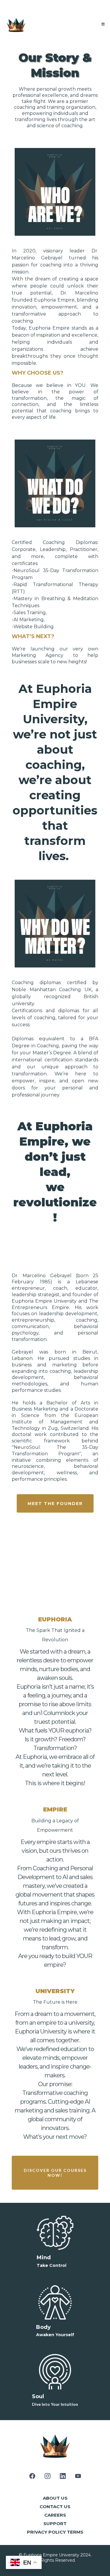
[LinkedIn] (63, 2476)
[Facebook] (32, 2476)
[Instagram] (48, 2476)
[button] (102, 24)
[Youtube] (78, 2476)
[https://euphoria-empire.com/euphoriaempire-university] (16, 24)
